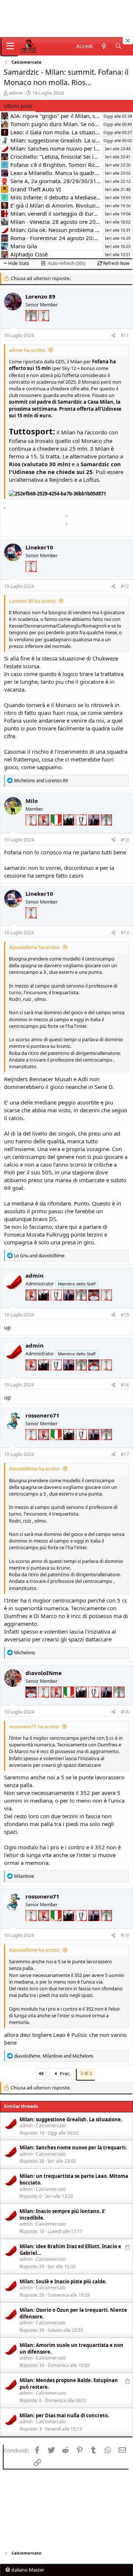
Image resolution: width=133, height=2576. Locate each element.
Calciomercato (51, 2126)
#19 (125, 1935)
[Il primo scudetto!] (57, 830)
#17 (125, 1454)
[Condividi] (114, 336)
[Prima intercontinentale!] (44, 325)
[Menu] (10, 46)
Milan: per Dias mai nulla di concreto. (64, 2415)
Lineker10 (39, 547)
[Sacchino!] (95, 1305)
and (41, 781)
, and (54, 2056)
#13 (125, 840)
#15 (125, 1315)
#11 (125, 335)
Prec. (65, 2074)
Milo (32, 801)
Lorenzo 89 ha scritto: (33, 601)
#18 (125, 1712)
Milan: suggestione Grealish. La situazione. (71, 2119)
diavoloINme (44, 1673)
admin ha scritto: (27, 350)
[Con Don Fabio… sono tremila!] (95, 830)
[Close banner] (128, 41)
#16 (125, 1385)
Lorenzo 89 (40, 296)
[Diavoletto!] (44, 830)
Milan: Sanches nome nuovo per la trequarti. (73, 2148)
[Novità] (104, 46)
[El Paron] (69, 830)
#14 (125, 933)
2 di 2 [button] (86, 2073)
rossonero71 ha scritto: (34, 1726)
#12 (125, 586)
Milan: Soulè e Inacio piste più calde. (63, 2281)
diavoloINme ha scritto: (35, 947)
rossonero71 (42, 1415)
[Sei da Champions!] (82, 830)
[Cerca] (118, 46)
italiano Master (27, 2570)
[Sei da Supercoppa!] (32, 325)
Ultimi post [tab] (18, 106)
